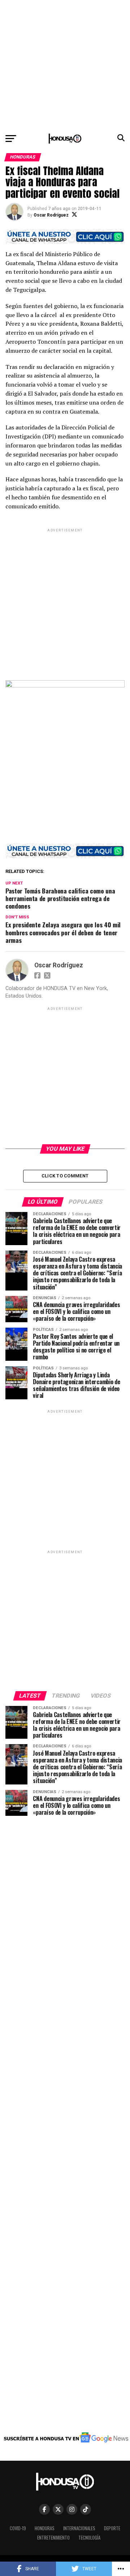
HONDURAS (45, 2528)
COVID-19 (18, 2528)
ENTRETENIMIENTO (53, 2538)
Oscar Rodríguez (51, 215)
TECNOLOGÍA (89, 2538)
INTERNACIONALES (79, 2528)
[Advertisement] (65, 65)
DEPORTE (112, 2528)
